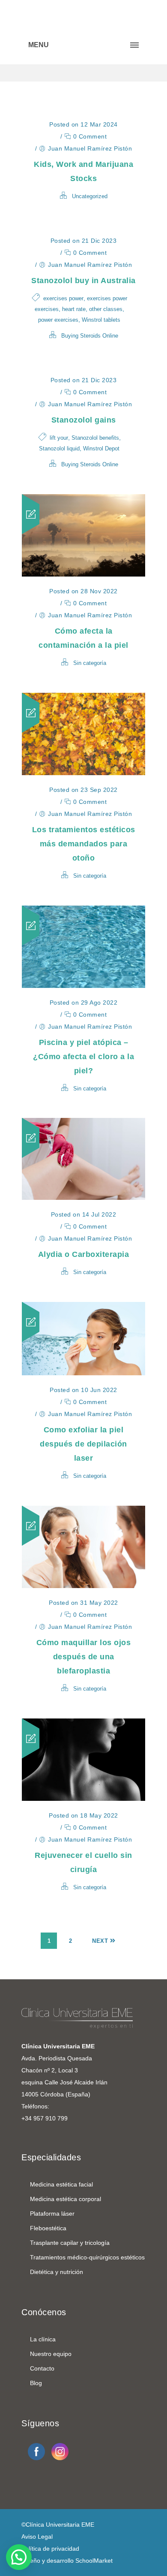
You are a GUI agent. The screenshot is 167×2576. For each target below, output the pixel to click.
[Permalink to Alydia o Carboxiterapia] (83, 1197)
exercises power (63, 298)
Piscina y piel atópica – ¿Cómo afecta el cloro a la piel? (83, 1057)
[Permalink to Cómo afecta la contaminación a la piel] (83, 574)
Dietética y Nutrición (57, 2272)
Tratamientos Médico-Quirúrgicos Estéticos (87, 2257)
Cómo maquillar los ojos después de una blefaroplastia (84, 1657)
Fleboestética (48, 2228)
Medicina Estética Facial (61, 2184)
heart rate (74, 309)
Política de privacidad (50, 2549)
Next (100, 1941)
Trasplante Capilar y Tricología (70, 2243)
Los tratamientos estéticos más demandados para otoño (84, 844)
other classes (106, 309)
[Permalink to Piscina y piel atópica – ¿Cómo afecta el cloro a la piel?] (83, 986)
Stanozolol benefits (95, 438)
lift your (59, 438)
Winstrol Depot (101, 448)
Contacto (42, 2368)
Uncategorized (90, 196)
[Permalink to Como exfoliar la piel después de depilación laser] (83, 1373)
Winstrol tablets (101, 320)
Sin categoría (90, 663)
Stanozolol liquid (59, 448)
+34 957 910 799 (45, 2118)
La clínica (43, 2339)
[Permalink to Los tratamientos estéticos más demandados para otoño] (83, 773)
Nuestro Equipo (51, 2354)
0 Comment (89, 136)
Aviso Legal (37, 2537)
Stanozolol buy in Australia (83, 281)
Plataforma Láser (52, 2214)
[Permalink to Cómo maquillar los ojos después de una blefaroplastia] (83, 1586)
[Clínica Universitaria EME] (83, 17)
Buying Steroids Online (90, 336)
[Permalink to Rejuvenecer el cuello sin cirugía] (83, 1798)
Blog (36, 2383)
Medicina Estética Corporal (66, 2199)
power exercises (58, 320)
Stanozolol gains (84, 420)
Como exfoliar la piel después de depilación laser (83, 1444)
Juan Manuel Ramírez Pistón (90, 148)
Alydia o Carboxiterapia (84, 1254)
